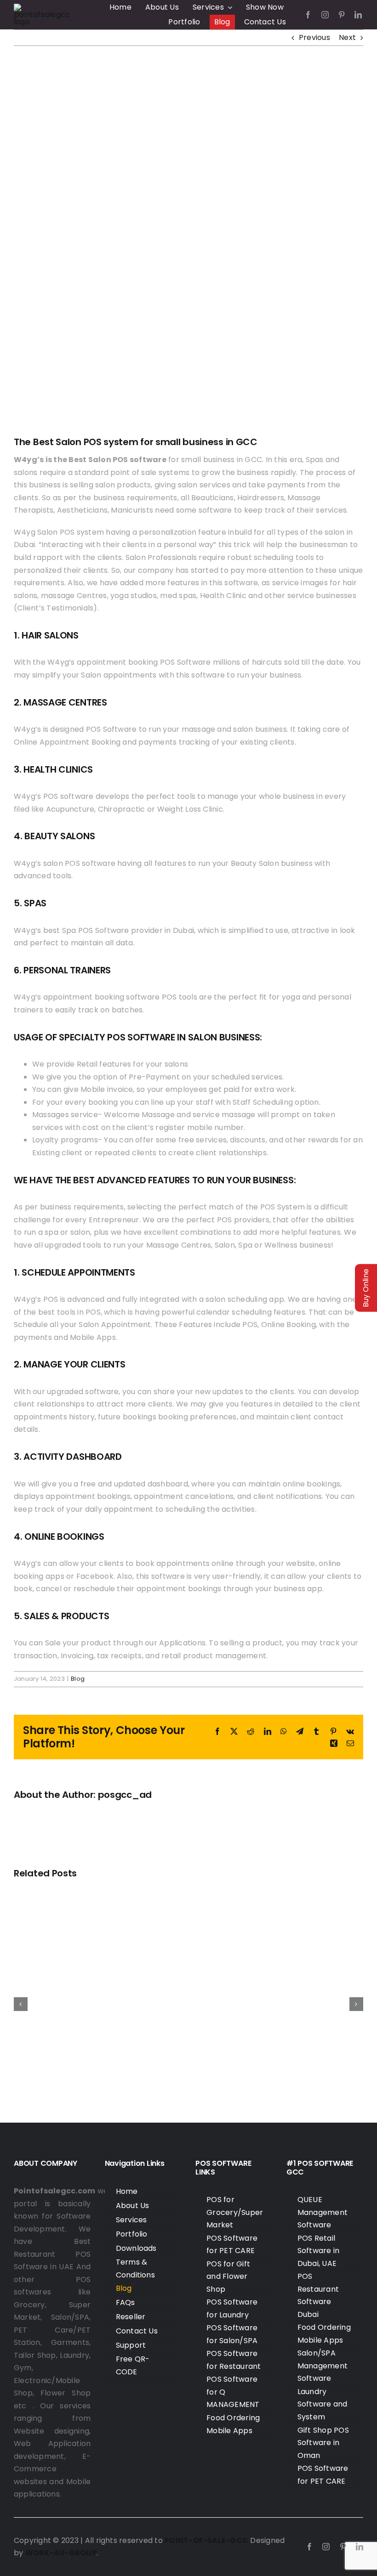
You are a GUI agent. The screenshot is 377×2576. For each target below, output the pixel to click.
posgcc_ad (125, 1795)
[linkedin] (358, 15)
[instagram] (325, 15)
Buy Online (366, 1288)
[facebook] (308, 15)
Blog (78, 1679)
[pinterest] (342, 15)
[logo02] (43, 7)
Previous (314, 37)
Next (347, 37)
